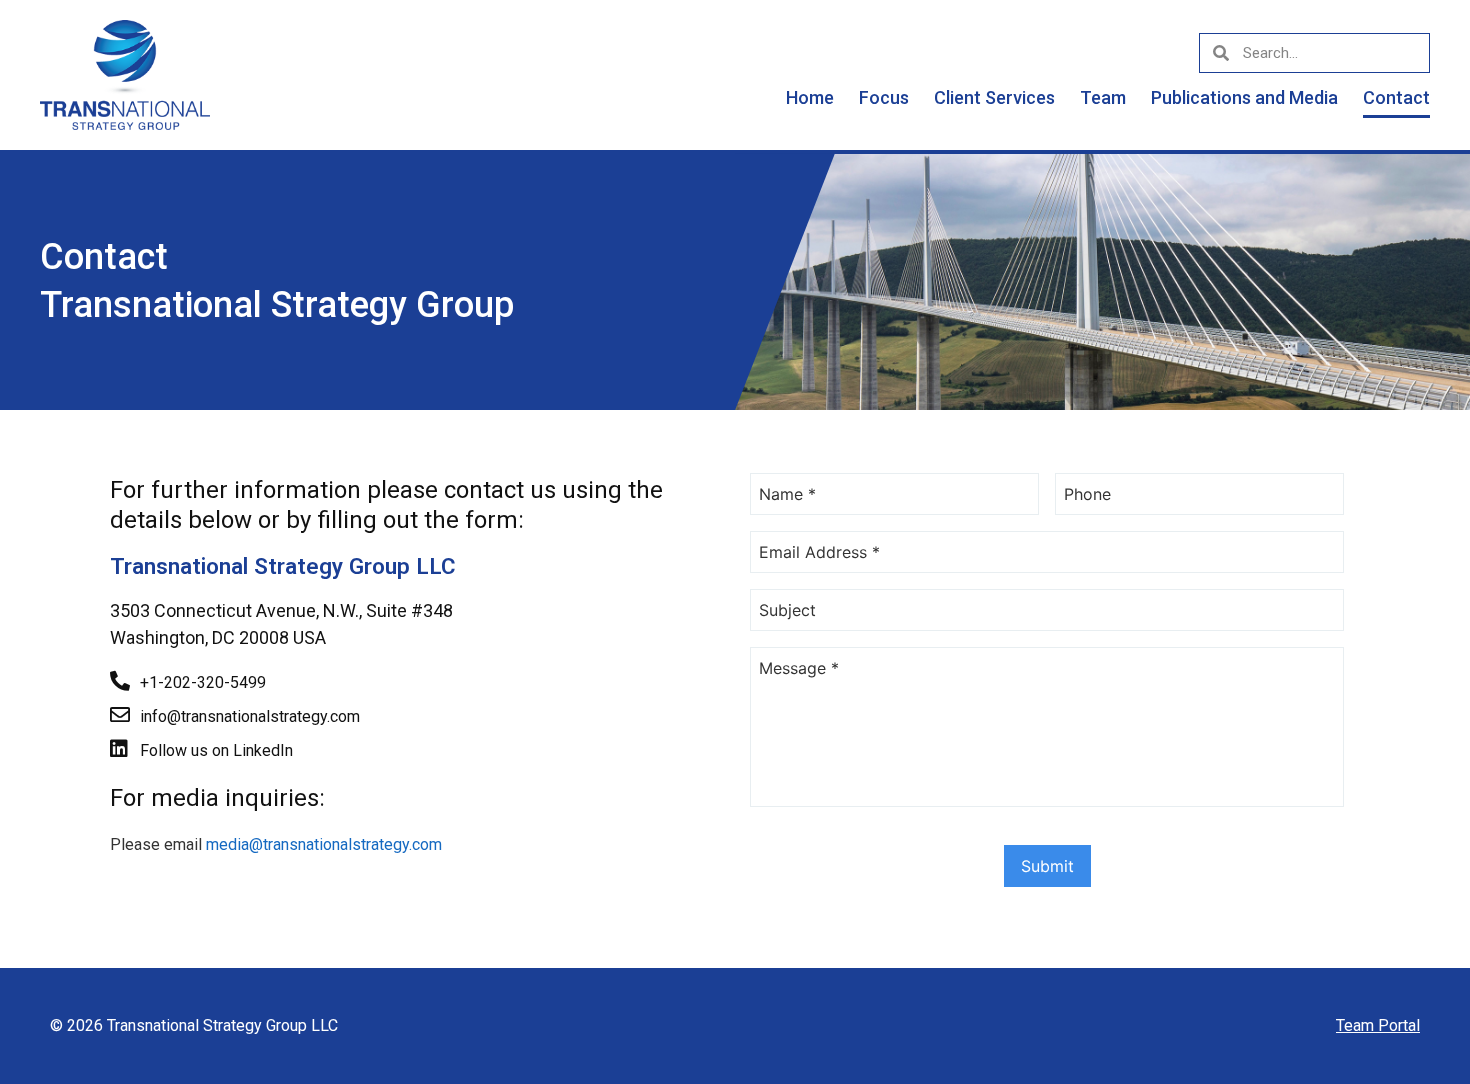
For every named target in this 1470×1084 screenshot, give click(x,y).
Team (1103, 97)
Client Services (994, 97)
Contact (1396, 97)
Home (810, 97)
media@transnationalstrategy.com (324, 844)
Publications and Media (1244, 97)
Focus (884, 97)
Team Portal (1378, 1025)
